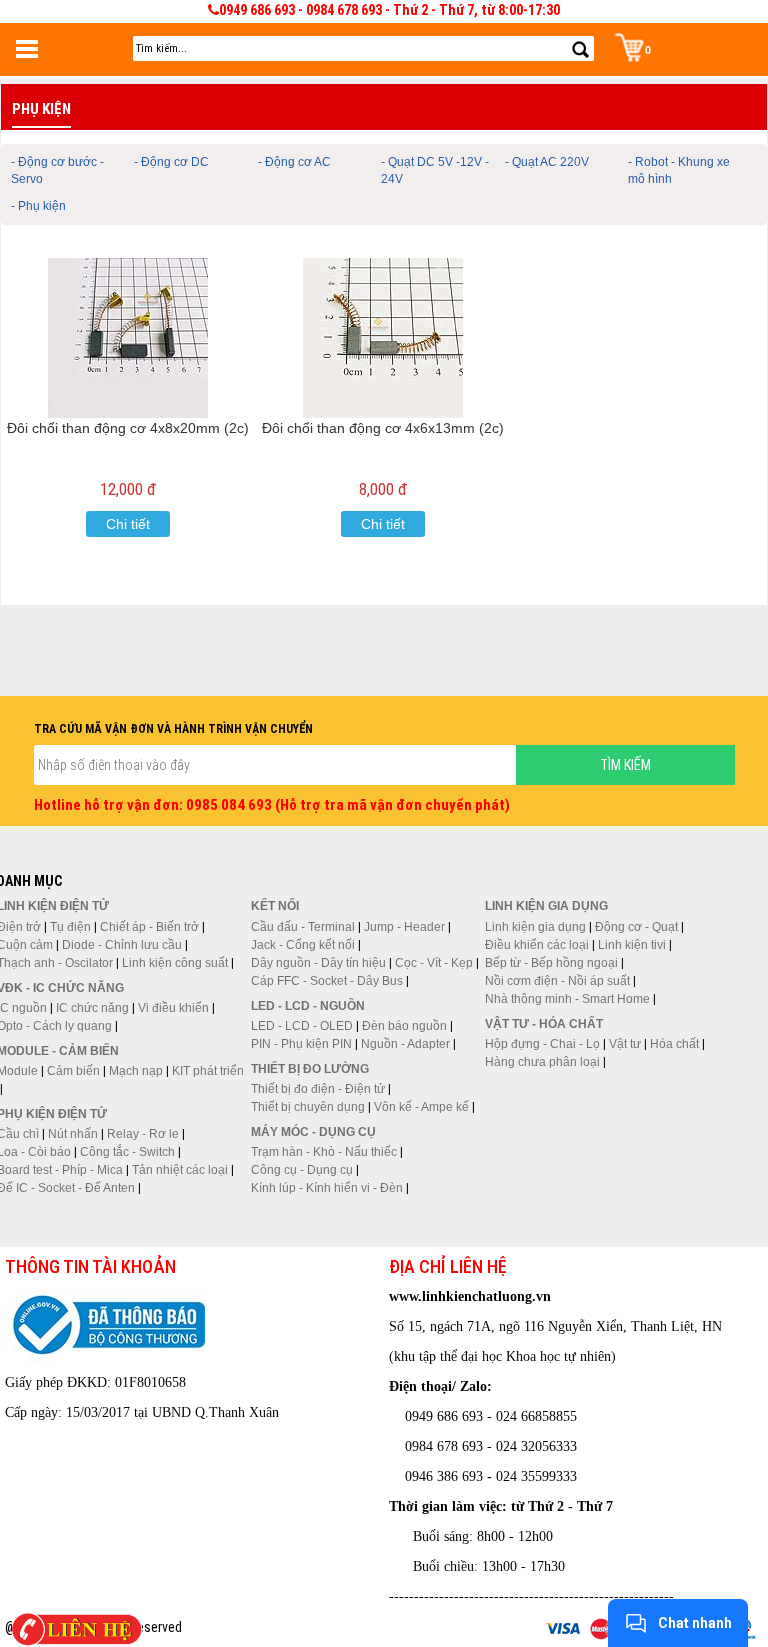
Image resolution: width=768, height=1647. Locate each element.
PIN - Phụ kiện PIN (301, 1044)
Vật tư (625, 1044)
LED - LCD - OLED (302, 1026)
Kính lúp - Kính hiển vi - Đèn (327, 1188)
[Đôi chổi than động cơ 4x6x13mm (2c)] (383, 338)
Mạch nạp (136, 1071)
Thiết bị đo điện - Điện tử (318, 1089)
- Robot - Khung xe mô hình (679, 170)
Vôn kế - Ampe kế (421, 1107)
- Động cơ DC (171, 162)
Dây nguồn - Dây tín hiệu (318, 963)
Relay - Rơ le (143, 1134)
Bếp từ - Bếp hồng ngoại (551, 963)
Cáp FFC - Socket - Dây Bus (327, 981)
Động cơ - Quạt (636, 927)
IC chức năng (92, 1008)
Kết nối (275, 906)
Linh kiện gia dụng (535, 927)
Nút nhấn (73, 1134)
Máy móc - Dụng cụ (313, 1132)
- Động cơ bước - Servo (57, 170)
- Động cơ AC (294, 162)
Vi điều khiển (173, 1008)
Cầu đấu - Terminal (303, 927)
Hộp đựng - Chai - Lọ (542, 1044)
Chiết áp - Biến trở (149, 927)
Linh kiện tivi (632, 945)
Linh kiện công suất (175, 963)
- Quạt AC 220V (547, 162)
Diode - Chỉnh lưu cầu (122, 945)
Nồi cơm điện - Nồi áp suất (557, 981)
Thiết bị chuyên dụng (308, 1107)
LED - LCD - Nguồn (308, 1006)
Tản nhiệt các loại (180, 1170)
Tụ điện (70, 927)
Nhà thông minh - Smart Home (567, 999)
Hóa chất (674, 1044)
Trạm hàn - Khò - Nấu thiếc (324, 1152)
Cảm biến (73, 1071)
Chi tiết (128, 524)
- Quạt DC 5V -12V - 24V (435, 170)
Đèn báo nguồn (404, 1026)
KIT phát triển (208, 1071)
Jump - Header (404, 927)
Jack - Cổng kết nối (303, 945)
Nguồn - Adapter (405, 1044)
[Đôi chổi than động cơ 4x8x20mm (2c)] (128, 338)
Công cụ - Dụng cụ (302, 1170)
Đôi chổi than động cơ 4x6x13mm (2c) (383, 428)
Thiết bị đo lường (310, 1069)
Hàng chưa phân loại (542, 1062)
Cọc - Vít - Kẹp (434, 963)
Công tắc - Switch (127, 1152)
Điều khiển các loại (537, 945)
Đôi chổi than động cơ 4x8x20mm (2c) (128, 428)
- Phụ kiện (38, 206)
